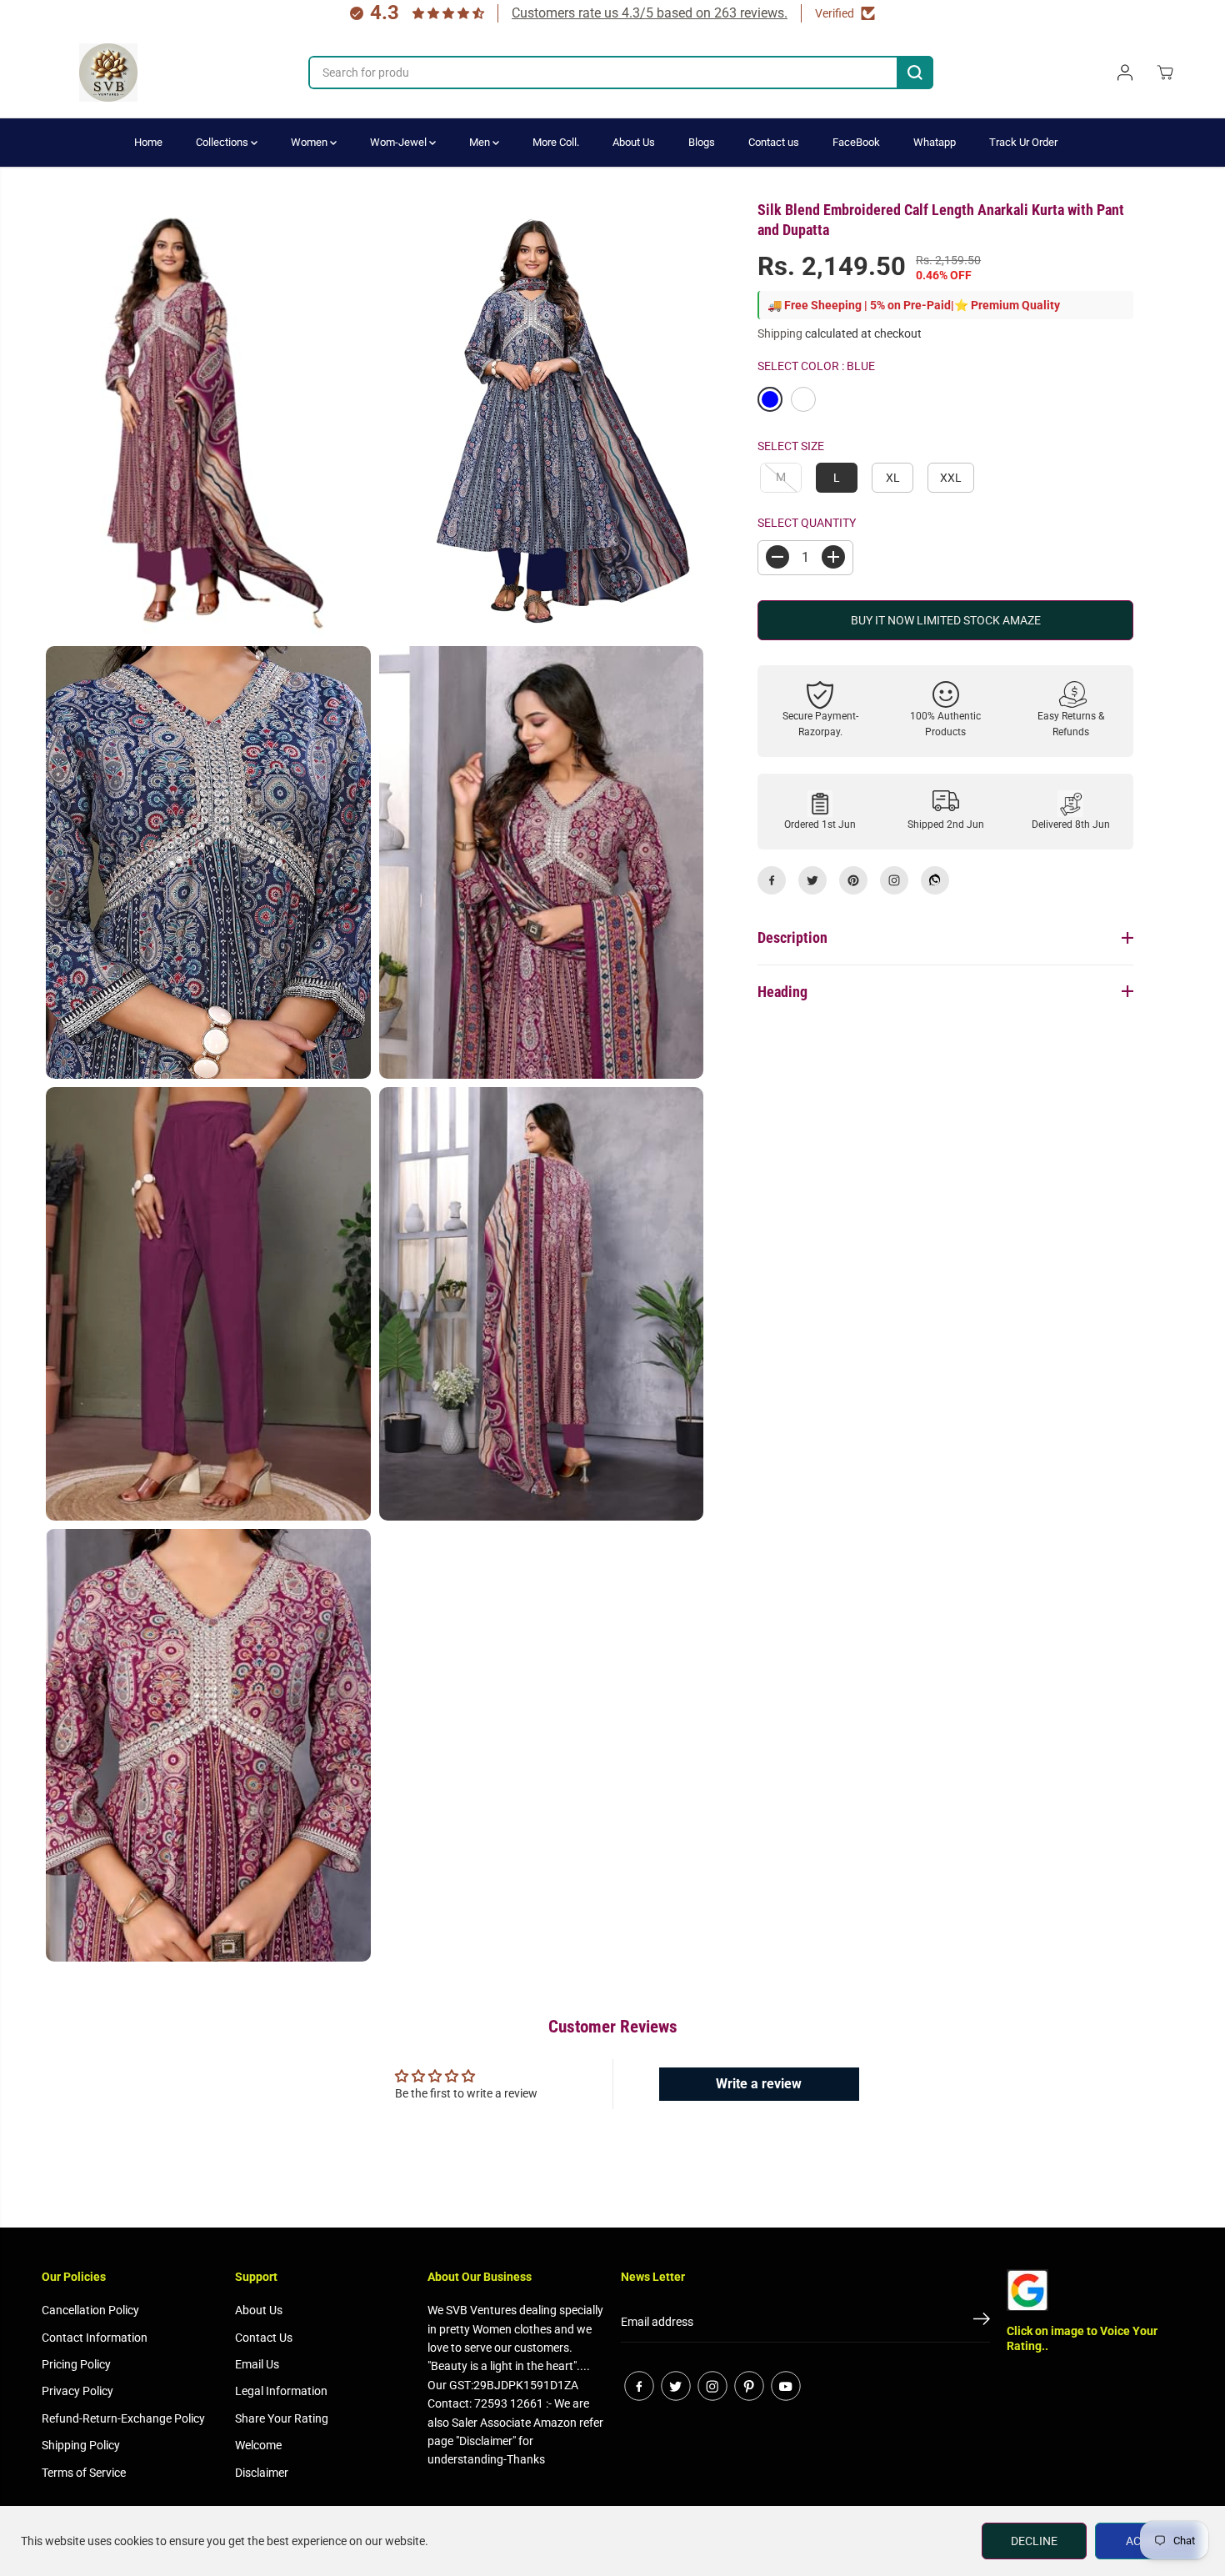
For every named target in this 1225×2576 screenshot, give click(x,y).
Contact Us (264, 2338)
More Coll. (556, 142)
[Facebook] (772, 880)
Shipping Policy (81, 2445)
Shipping (780, 333)
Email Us (257, 2364)
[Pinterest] (853, 880)
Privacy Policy (77, 2391)
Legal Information (281, 2391)
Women (310, 142)
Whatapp (935, 142)
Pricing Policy (76, 2364)
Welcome (258, 2445)
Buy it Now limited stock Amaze (946, 619)
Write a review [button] (759, 2084)
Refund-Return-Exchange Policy (123, 2418)
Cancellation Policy (90, 2310)
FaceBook (856, 142)
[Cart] (1165, 73)
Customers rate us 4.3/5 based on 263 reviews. (650, 13)
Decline (1034, 2541)
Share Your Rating (282, 2418)
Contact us (774, 142)
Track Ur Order (1023, 142)
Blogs (702, 142)
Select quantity (807, 523)
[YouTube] (786, 2386)
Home (148, 142)
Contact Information (95, 2338)
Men (481, 142)
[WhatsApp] (935, 880)
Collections (223, 142)
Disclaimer (262, 2473)
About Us (634, 142)
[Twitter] (812, 880)
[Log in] (1125, 73)
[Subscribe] (982, 2322)
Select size (791, 446)
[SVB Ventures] (108, 73)
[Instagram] (894, 880)
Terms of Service (84, 2473)
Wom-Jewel (400, 142)
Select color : (816, 365)
